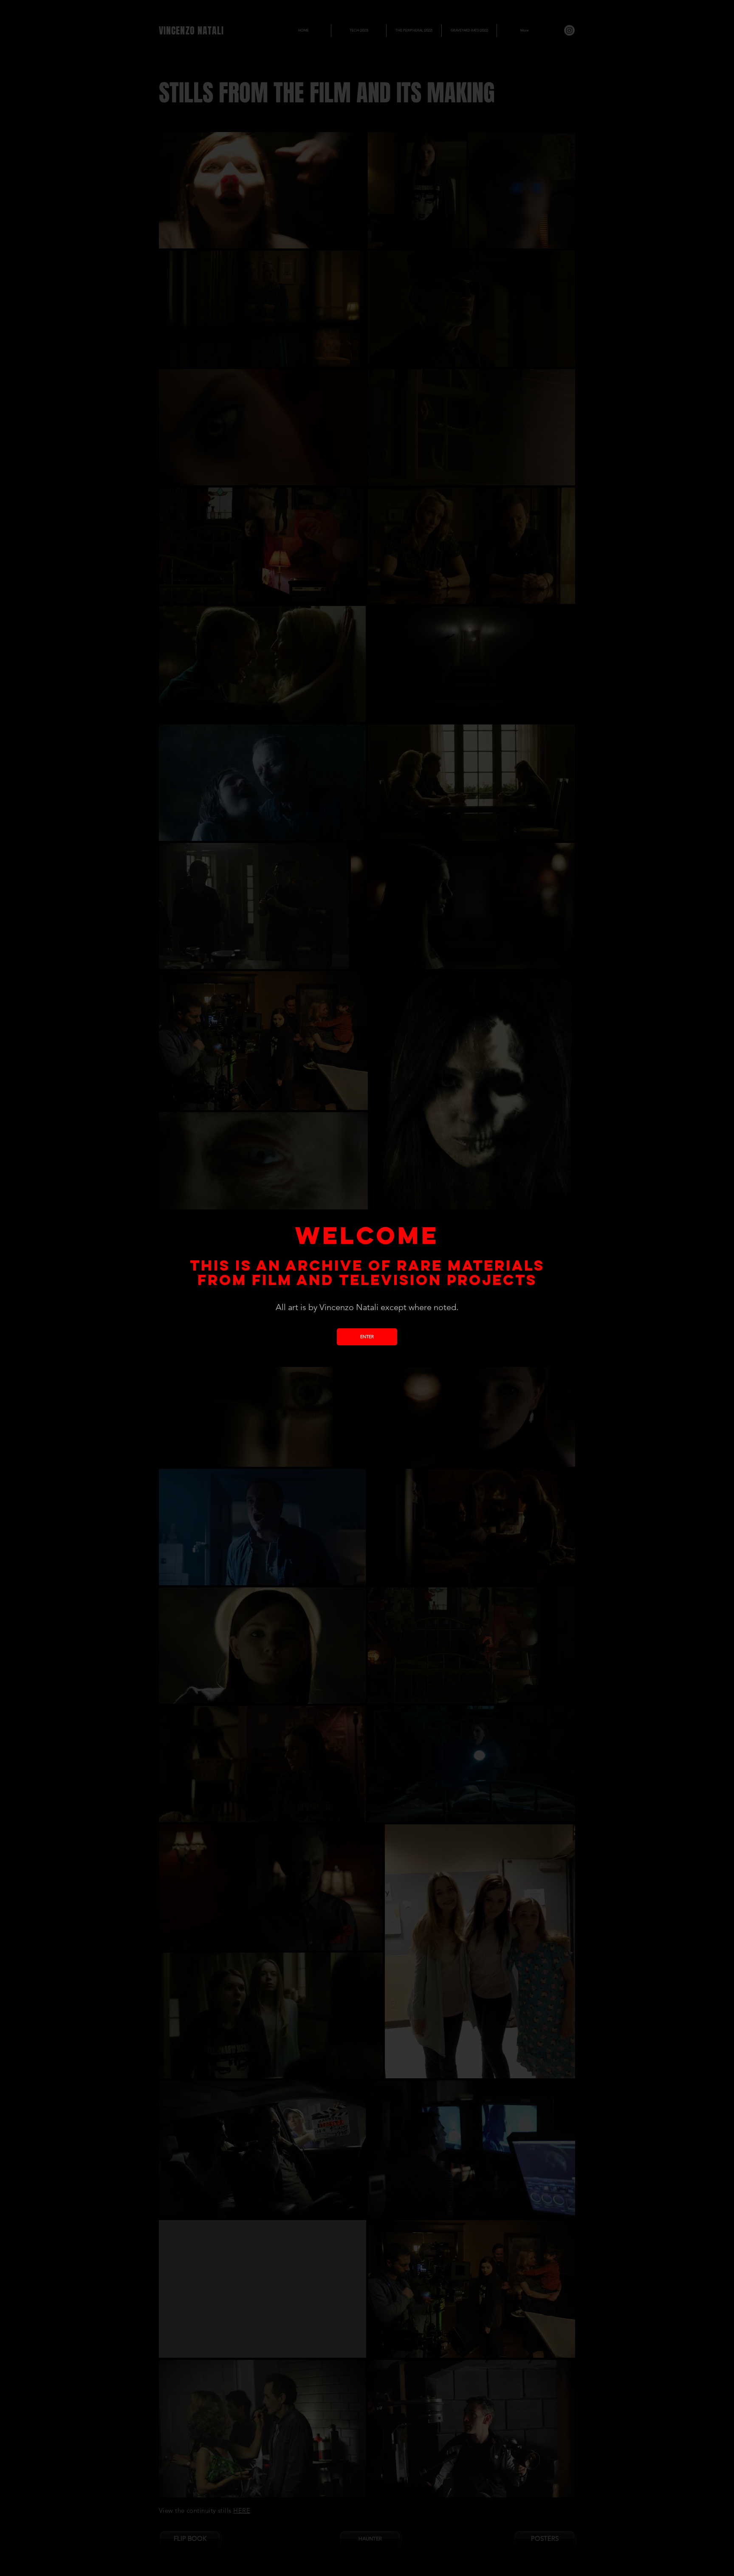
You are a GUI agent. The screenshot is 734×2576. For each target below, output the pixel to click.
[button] (367, 1337)
